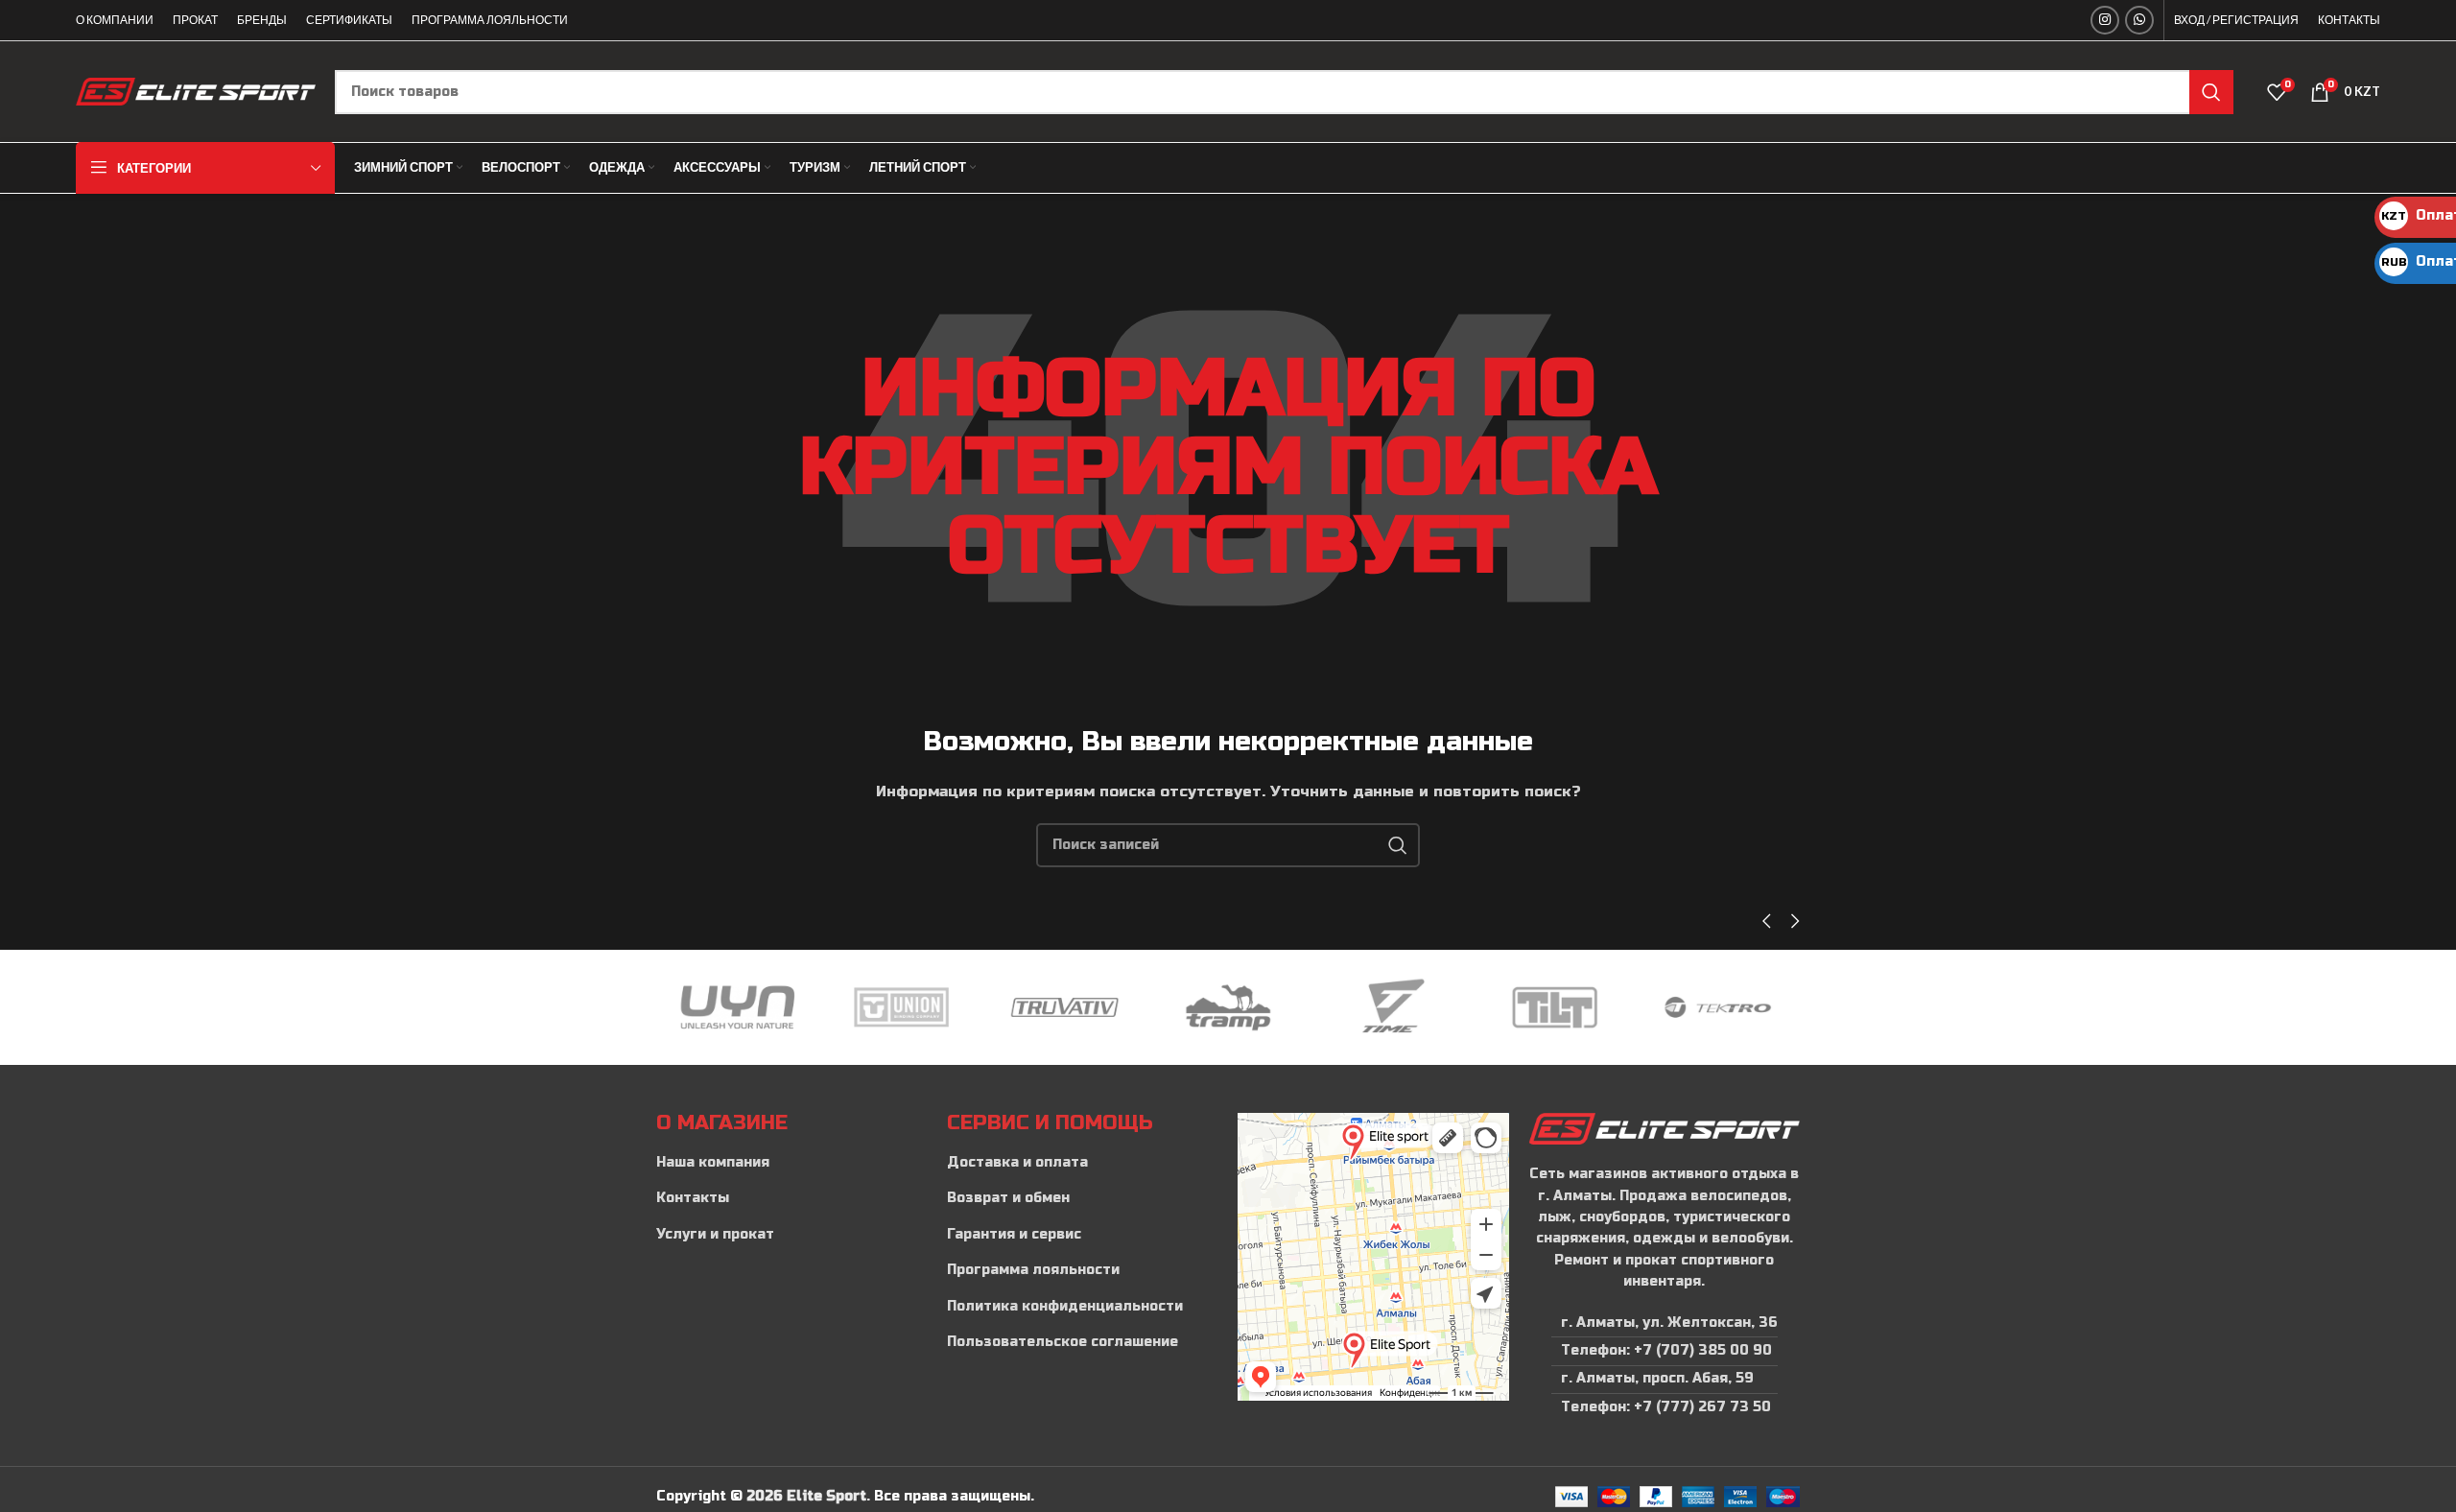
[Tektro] (1682, 1007)
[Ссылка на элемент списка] (792, 1163)
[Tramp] (1192, 1007)
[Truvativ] (1028, 1007)
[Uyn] (701, 1007)
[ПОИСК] (2211, 92)
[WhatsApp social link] (2139, 20)
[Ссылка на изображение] (1664, 1128)
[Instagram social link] (2105, 20)
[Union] (865, 1007)
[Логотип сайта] (196, 91)
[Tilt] (1519, 1007)
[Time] (1356, 1007)
